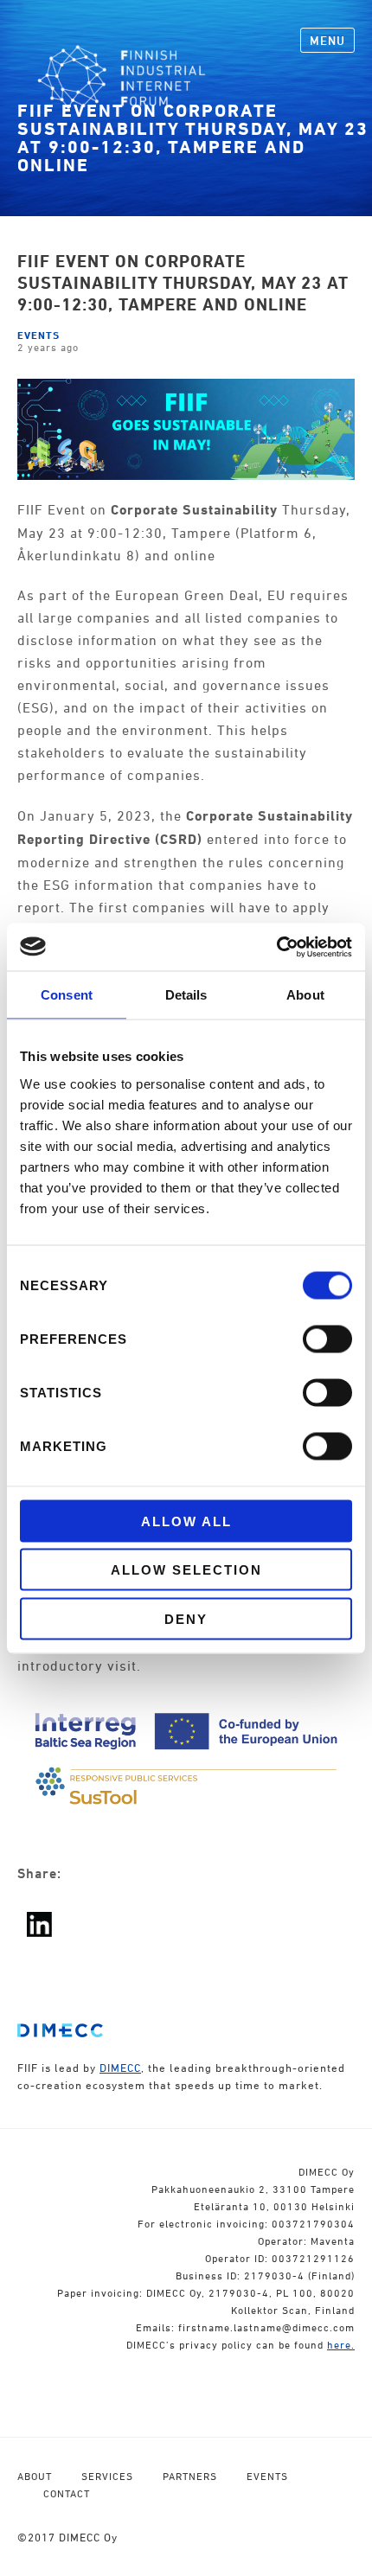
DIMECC (120, 2068)
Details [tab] (186, 995)
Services (107, 2476)
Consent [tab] (67, 995)
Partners (190, 2476)
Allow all (186, 1521)
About (35, 2476)
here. (341, 2345)
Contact (67, 2493)
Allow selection (186, 1570)
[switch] (327, 1339)
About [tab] (305, 995)
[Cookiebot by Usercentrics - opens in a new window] (276, 947)
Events (38, 335)
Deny (186, 1618)
